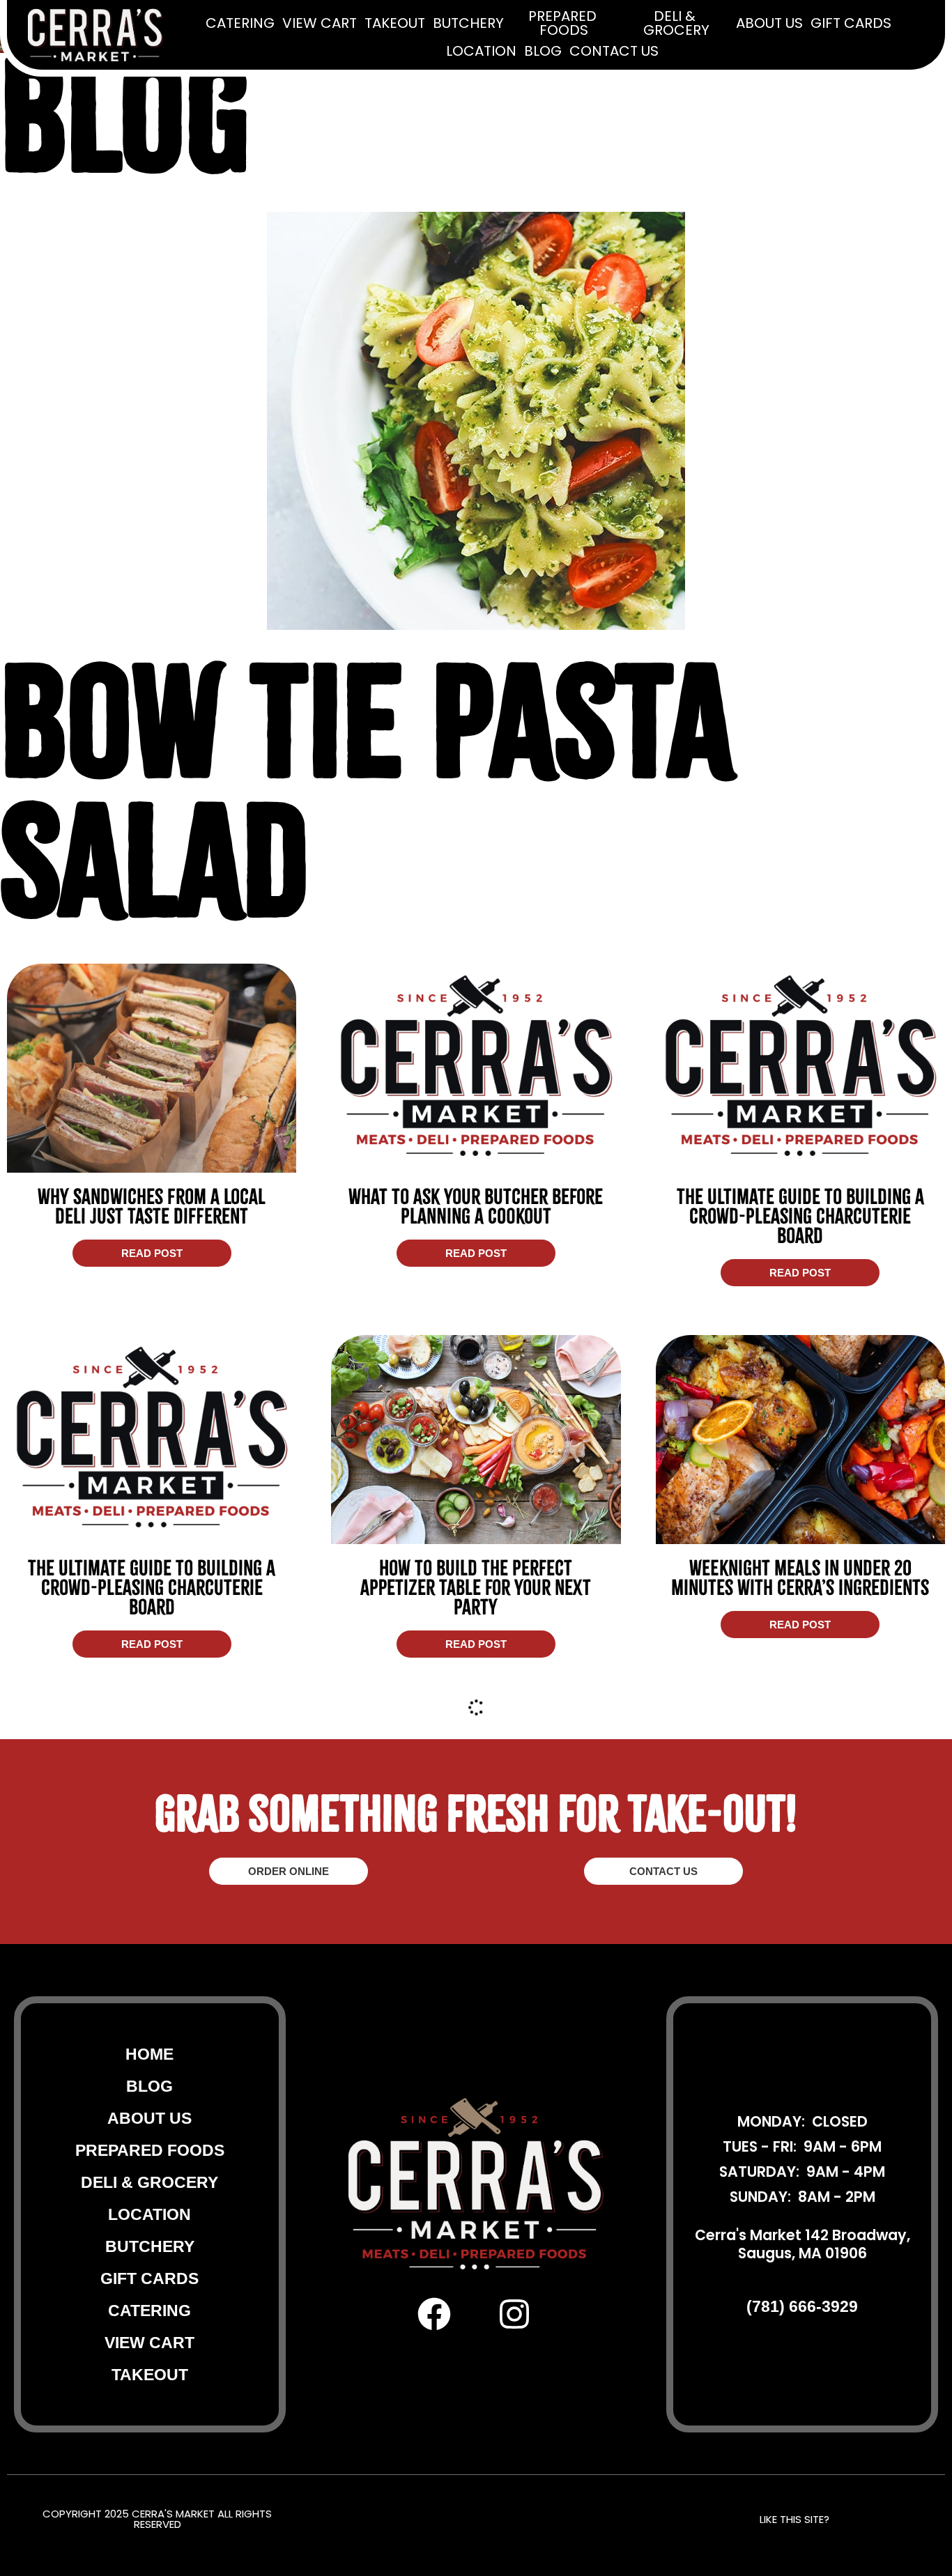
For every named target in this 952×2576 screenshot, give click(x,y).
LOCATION (481, 52)
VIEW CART (320, 24)
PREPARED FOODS (564, 24)
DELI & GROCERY (676, 24)
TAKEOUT (395, 24)
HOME (149, 2425)
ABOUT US (769, 24)
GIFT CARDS (851, 24)
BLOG (543, 52)
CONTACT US (614, 52)
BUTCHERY (468, 24)
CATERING (240, 24)
